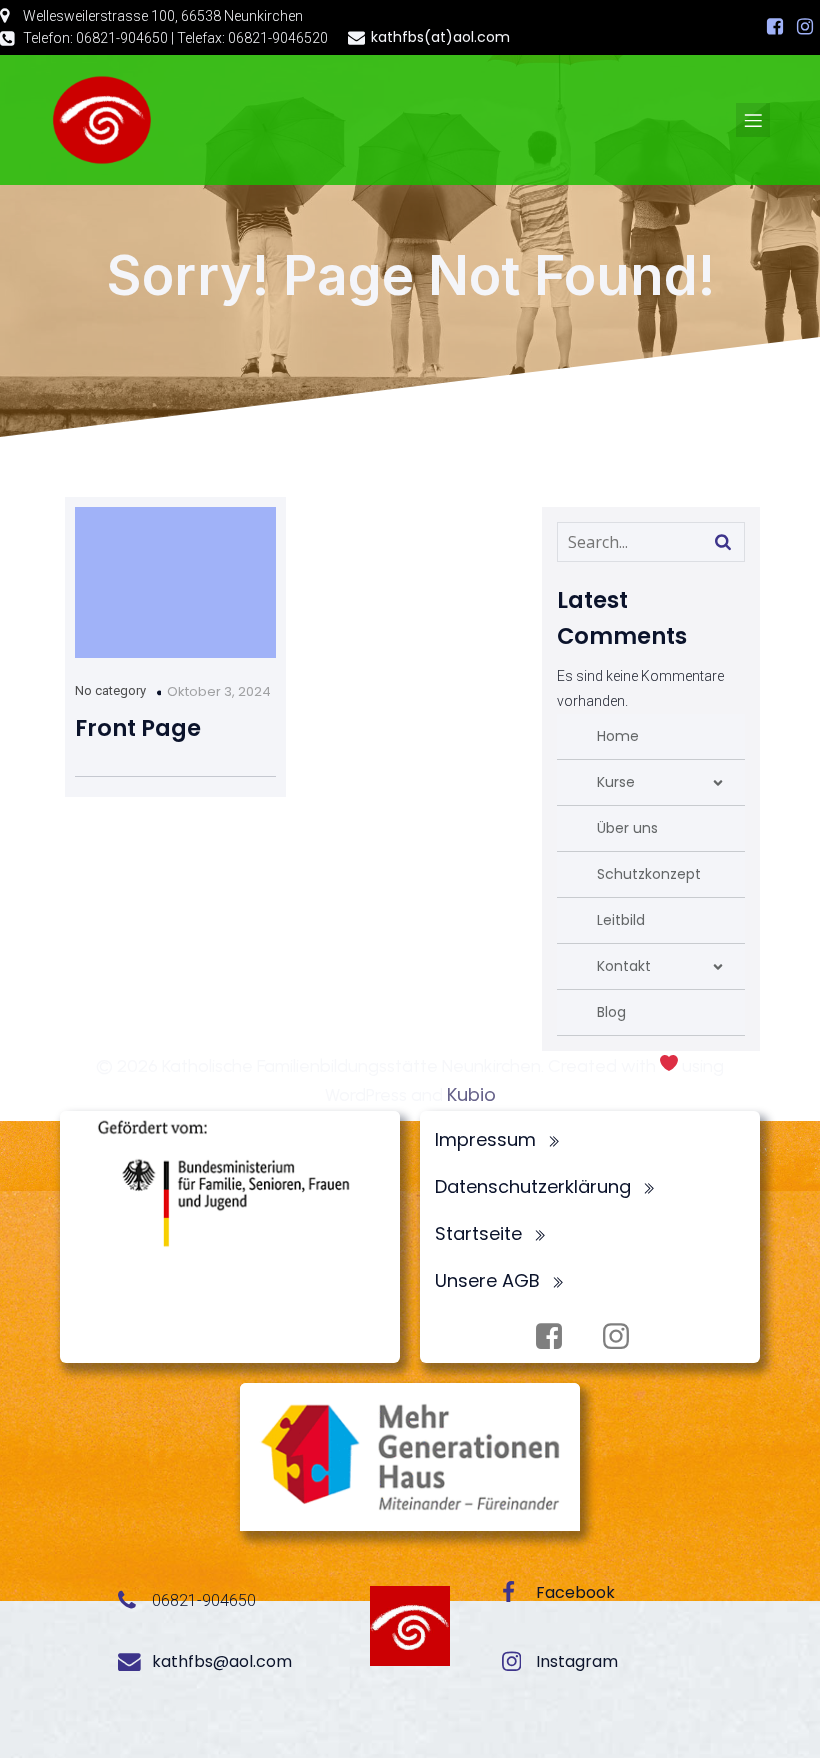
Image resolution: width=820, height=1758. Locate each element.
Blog (611, 1012)
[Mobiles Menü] (753, 120)
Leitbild (621, 920)
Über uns (627, 828)
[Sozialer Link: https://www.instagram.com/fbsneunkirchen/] (805, 27)
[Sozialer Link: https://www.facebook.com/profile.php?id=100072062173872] (775, 27)
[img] (718, 783)
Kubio (471, 1094)
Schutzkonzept (649, 874)
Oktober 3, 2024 (219, 691)
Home (618, 736)
